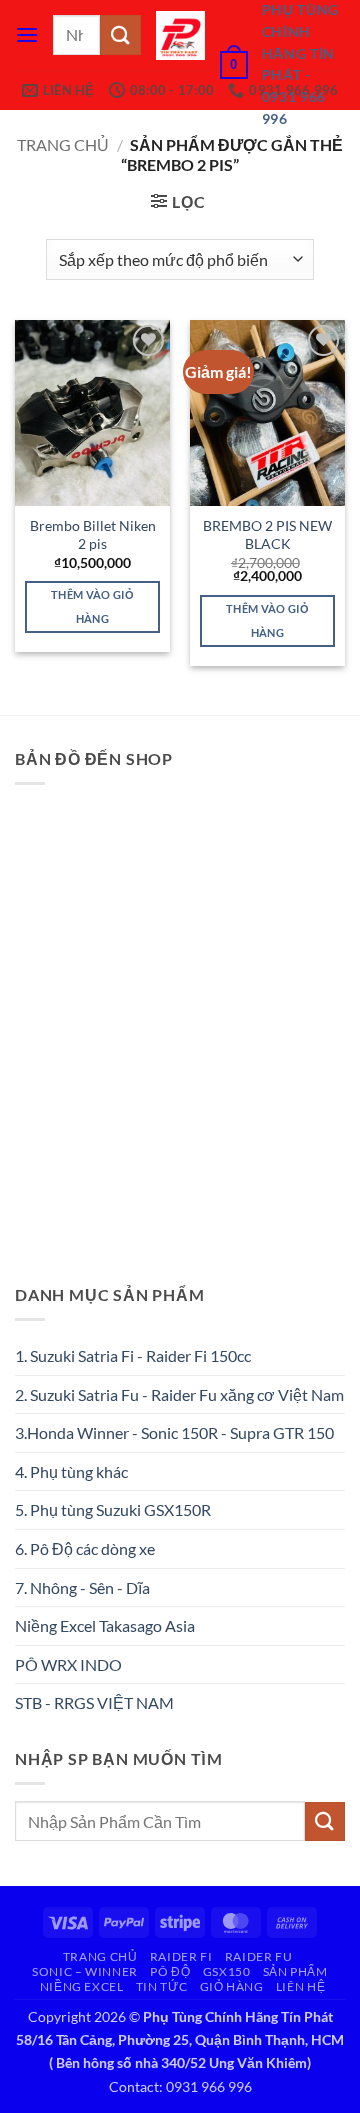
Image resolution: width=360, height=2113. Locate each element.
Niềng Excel (82, 1986)
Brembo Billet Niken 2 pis (93, 535)
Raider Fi (181, 1956)
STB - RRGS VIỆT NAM (94, 1702)
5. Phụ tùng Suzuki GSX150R (113, 1509)
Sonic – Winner (85, 1971)
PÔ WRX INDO (68, 1664)
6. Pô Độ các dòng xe (85, 1548)
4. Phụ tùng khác (71, 1471)
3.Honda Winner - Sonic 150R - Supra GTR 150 (174, 1432)
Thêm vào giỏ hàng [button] (92, 606)
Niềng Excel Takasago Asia (105, 1625)
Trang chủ (63, 144)
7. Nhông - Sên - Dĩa (82, 1587)
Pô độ (170, 1971)
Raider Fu (259, 1956)
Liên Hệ (300, 1986)
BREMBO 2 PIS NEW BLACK (267, 535)
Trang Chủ (100, 1956)
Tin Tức (161, 1986)
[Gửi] (120, 34)
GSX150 (227, 1971)
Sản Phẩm (295, 1971)
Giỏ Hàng (232, 1986)
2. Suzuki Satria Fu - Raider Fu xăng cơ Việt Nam (179, 1394)
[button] (27, 34)
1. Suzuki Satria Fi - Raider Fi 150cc (133, 1355)
